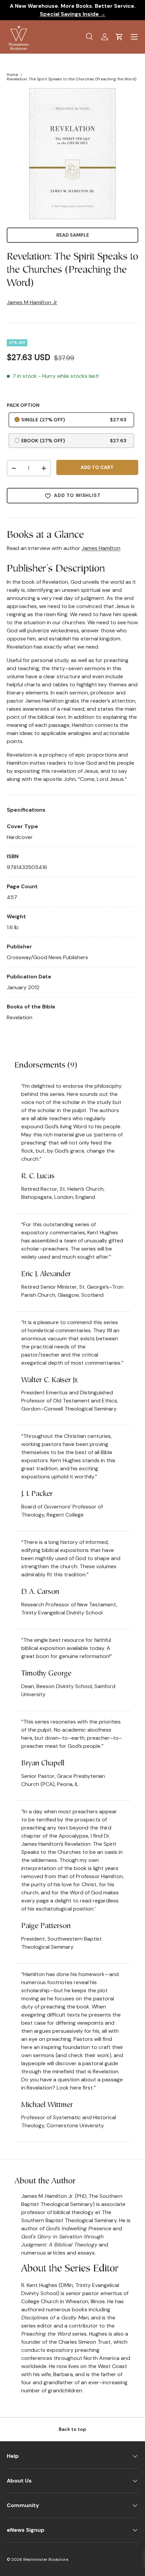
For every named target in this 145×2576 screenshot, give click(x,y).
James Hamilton (101, 548)
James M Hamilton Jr (32, 302)
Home (12, 75)
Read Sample (73, 235)
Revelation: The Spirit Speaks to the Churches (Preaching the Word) (71, 79)
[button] (119, 37)
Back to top (72, 2429)
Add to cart (97, 467)
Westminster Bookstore (46, 2559)
